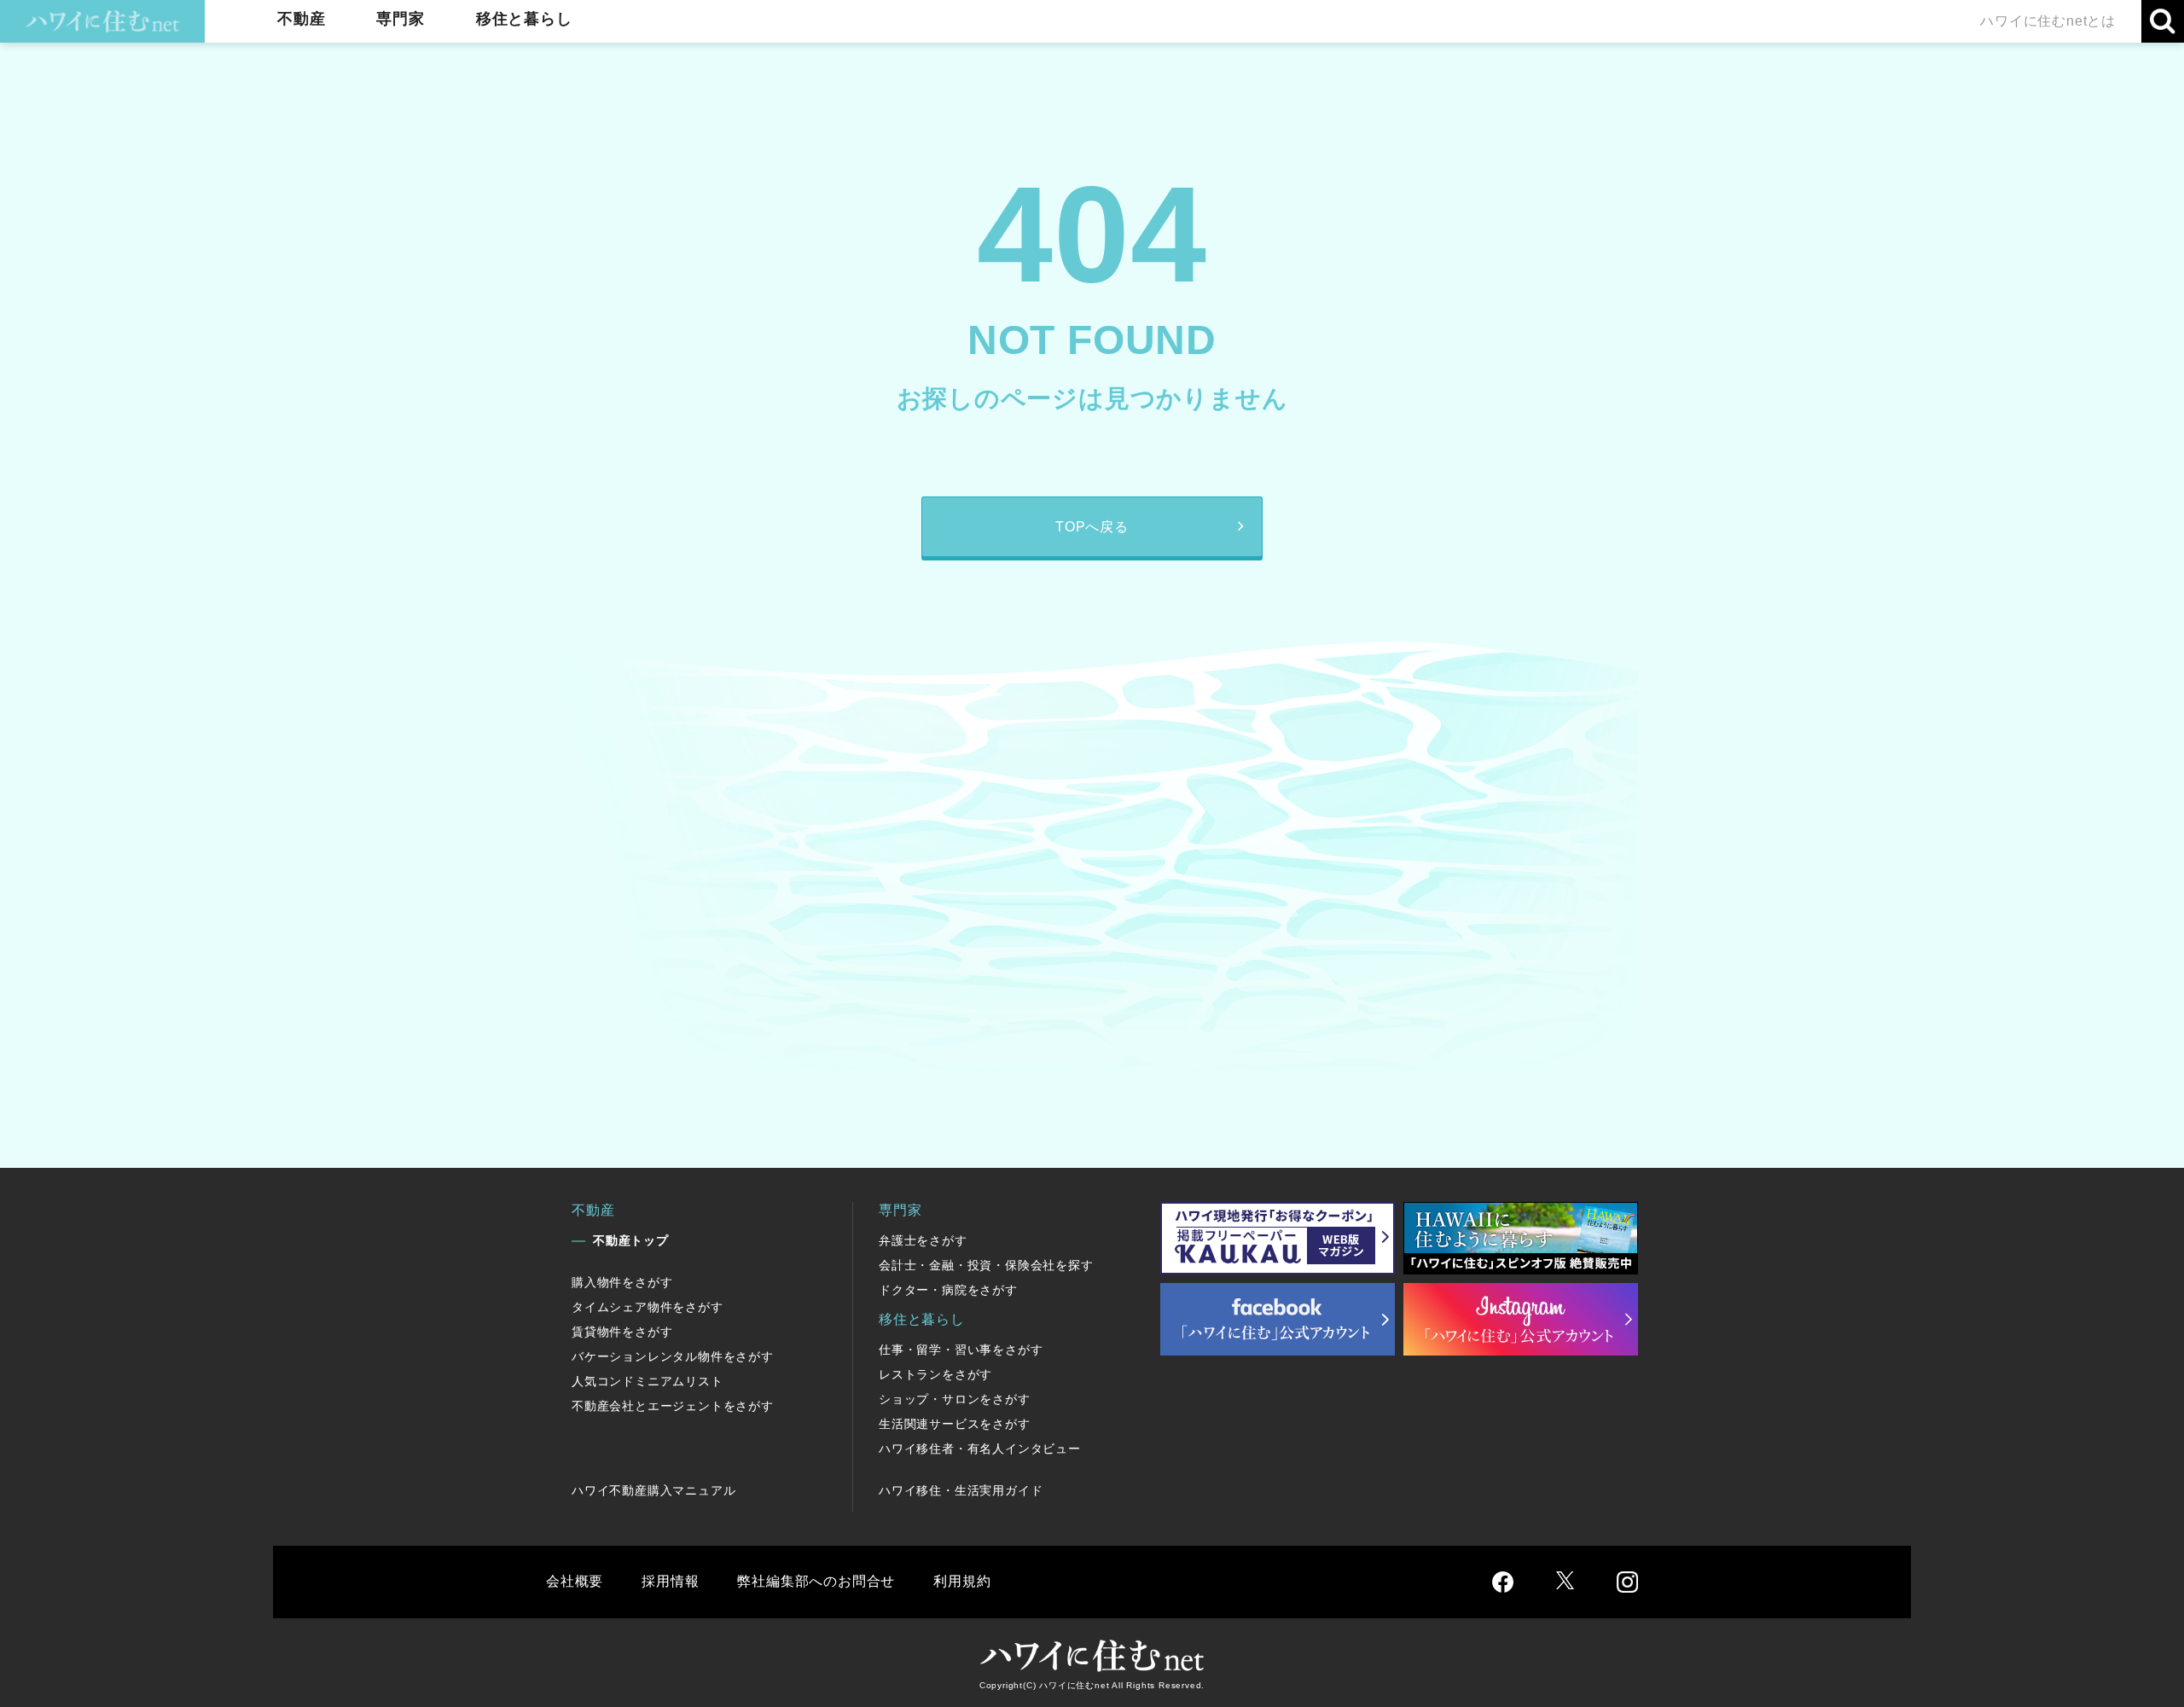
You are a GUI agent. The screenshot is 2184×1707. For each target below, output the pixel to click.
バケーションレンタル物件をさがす (673, 1356)
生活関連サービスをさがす (955, 1424)
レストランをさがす (935, 1374)
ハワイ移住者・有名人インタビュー (980, 1449)
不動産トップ (631, 1240)
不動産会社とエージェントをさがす (673, 1406)
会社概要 (575, 1581)
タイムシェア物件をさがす (648, 1307)
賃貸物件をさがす (622, 1332)
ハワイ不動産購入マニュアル (653, 1490)
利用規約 (962, 1581)
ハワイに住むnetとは (2048, 21)
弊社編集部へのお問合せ (816, 1581)
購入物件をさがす (622, 1282)
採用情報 (670, 1581)
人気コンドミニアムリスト (648, 1381)
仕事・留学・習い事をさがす (961, 1350)
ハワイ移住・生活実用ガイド (961, 1490)
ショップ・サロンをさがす (955, 1399)
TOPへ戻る (1092, 527)
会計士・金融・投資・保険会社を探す (986, 1265)
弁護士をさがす (923, 1240)
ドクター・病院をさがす (948, 1290)
